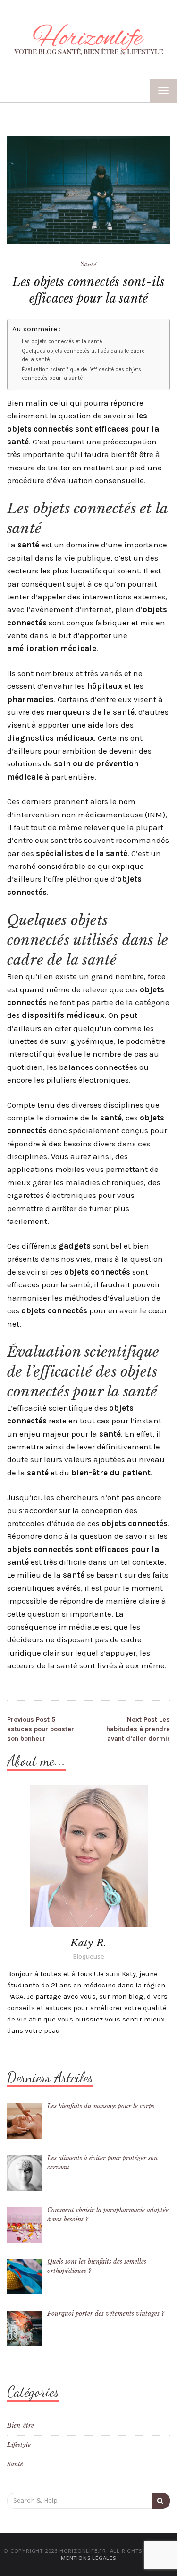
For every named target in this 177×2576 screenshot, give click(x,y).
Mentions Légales (88, 2558)
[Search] (161, 2501)
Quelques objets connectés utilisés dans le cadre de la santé (83, 355)
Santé (88, 263)
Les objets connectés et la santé (62, 342)
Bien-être (21, 2425)
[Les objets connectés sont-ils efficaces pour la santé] (88, 190)
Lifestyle (19, 2445)
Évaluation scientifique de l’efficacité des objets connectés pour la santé (81, 374)
